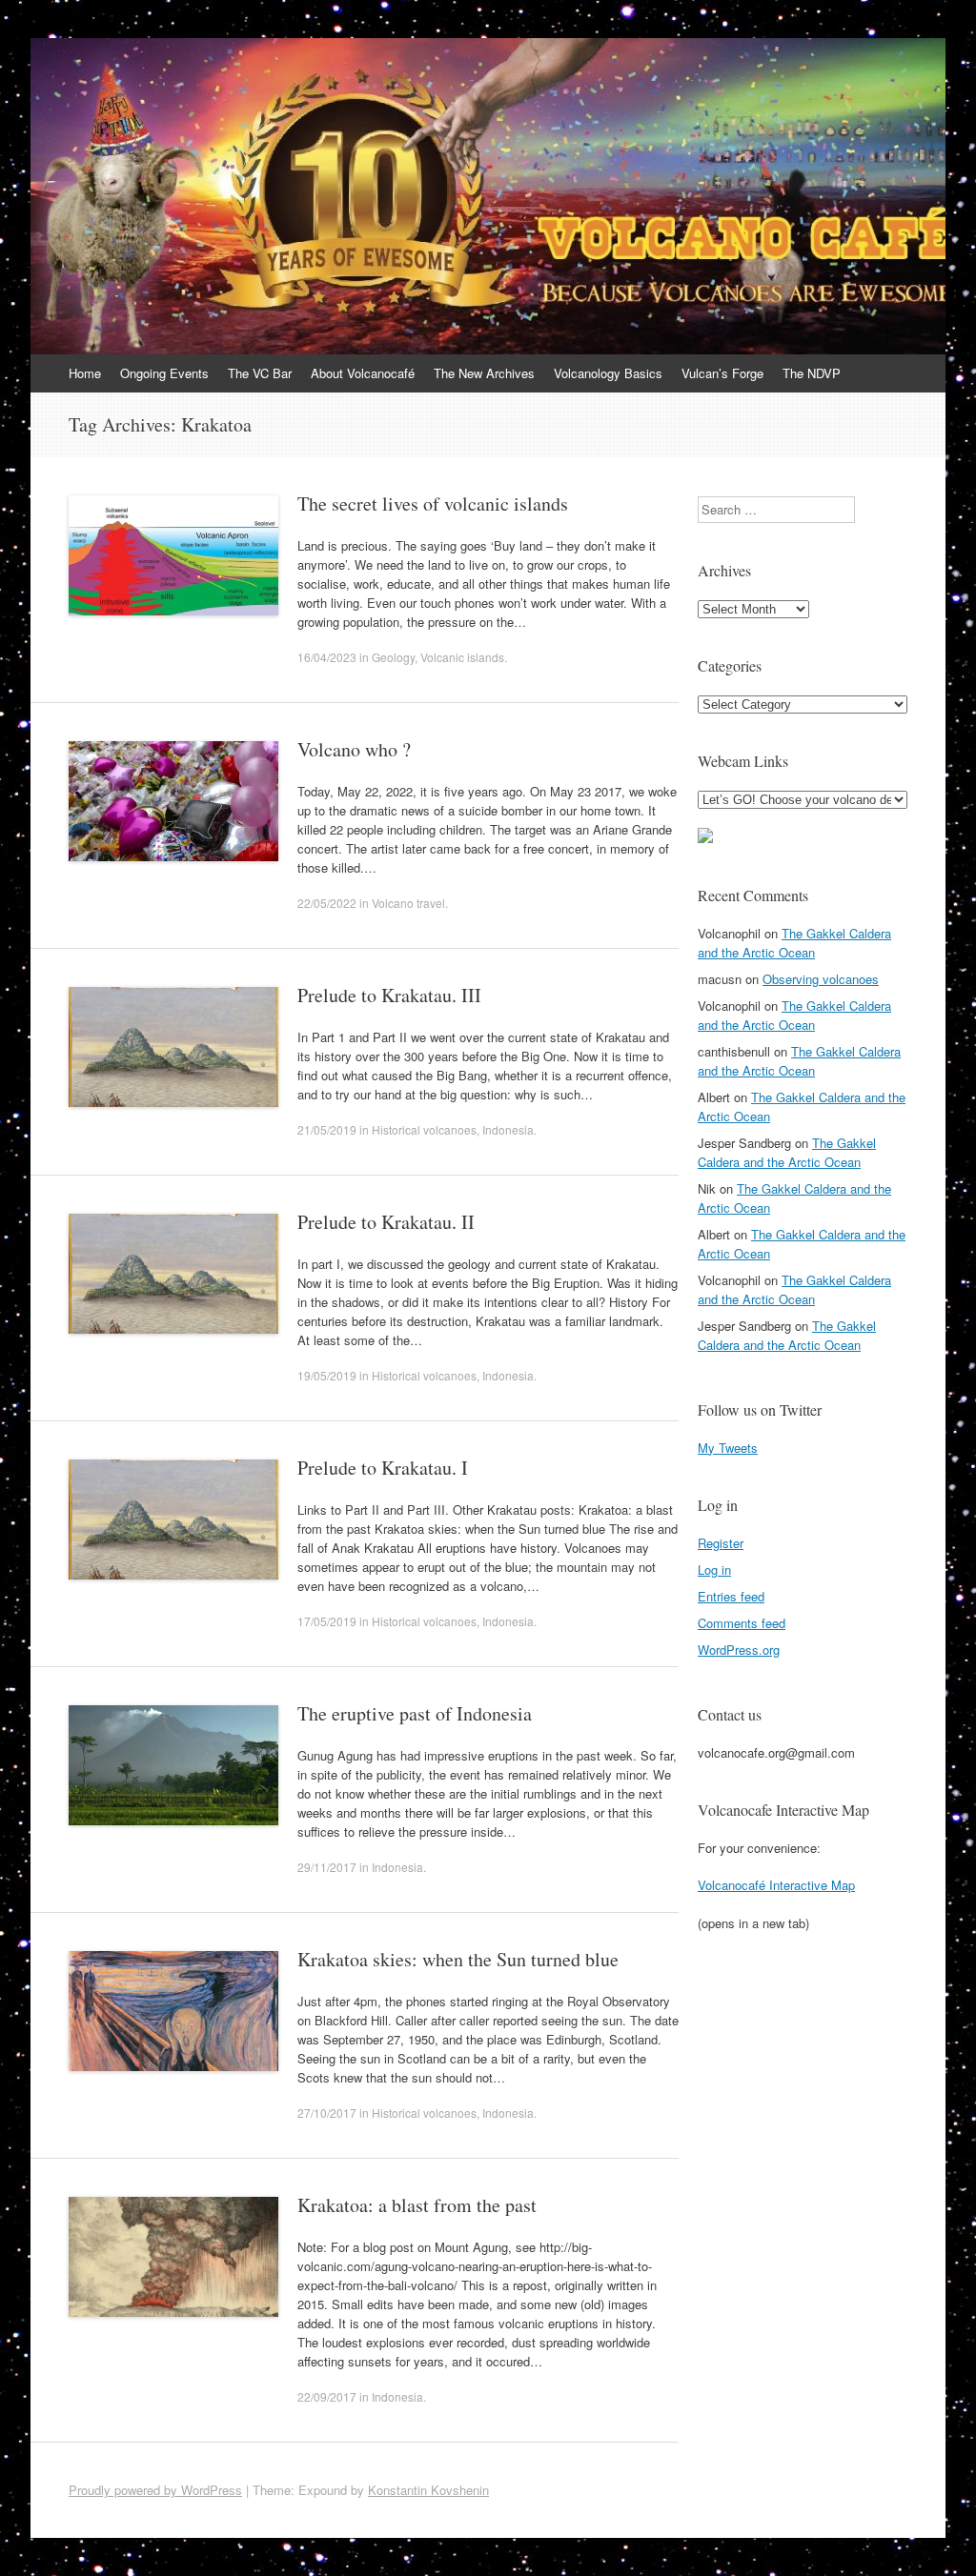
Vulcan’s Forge (722, 373)
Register (721, 1543)
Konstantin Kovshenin (428, 2490)
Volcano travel (408, 903)
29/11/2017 (327, 1867)
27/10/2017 (327, 2113)
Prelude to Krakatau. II (386, 1222)
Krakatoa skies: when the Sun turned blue (458, 1959)
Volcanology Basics (608, 373)
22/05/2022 (327, 903)
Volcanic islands (462, 657)
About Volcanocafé (363, 373)
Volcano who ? (354, 749)
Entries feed (731, 1596)
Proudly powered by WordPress (155, 2490)
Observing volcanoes (821, 979)
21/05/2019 (327, 1129)
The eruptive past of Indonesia (415, 1713)
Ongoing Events (164, 373)
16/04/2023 (327, 657)
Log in (714, 1570)
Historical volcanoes (424, 1129)
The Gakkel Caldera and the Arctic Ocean (794, 943)
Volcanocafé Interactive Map (776, 1885)
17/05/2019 (327, 1621)
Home (85, 373)
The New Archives (484, 373)
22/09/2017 (327, 2396)
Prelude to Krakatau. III (389, 995)
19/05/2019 (327, 1375)
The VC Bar (260, 373)
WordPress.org (739, 1650)
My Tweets (728, 1448)
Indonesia (508, 1129)
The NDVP (812, 373)
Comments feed (742, 1623)
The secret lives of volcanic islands (433, 503)
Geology (393, 657)
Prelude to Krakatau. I (383, 1468)
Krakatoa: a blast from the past (417, 2205)
